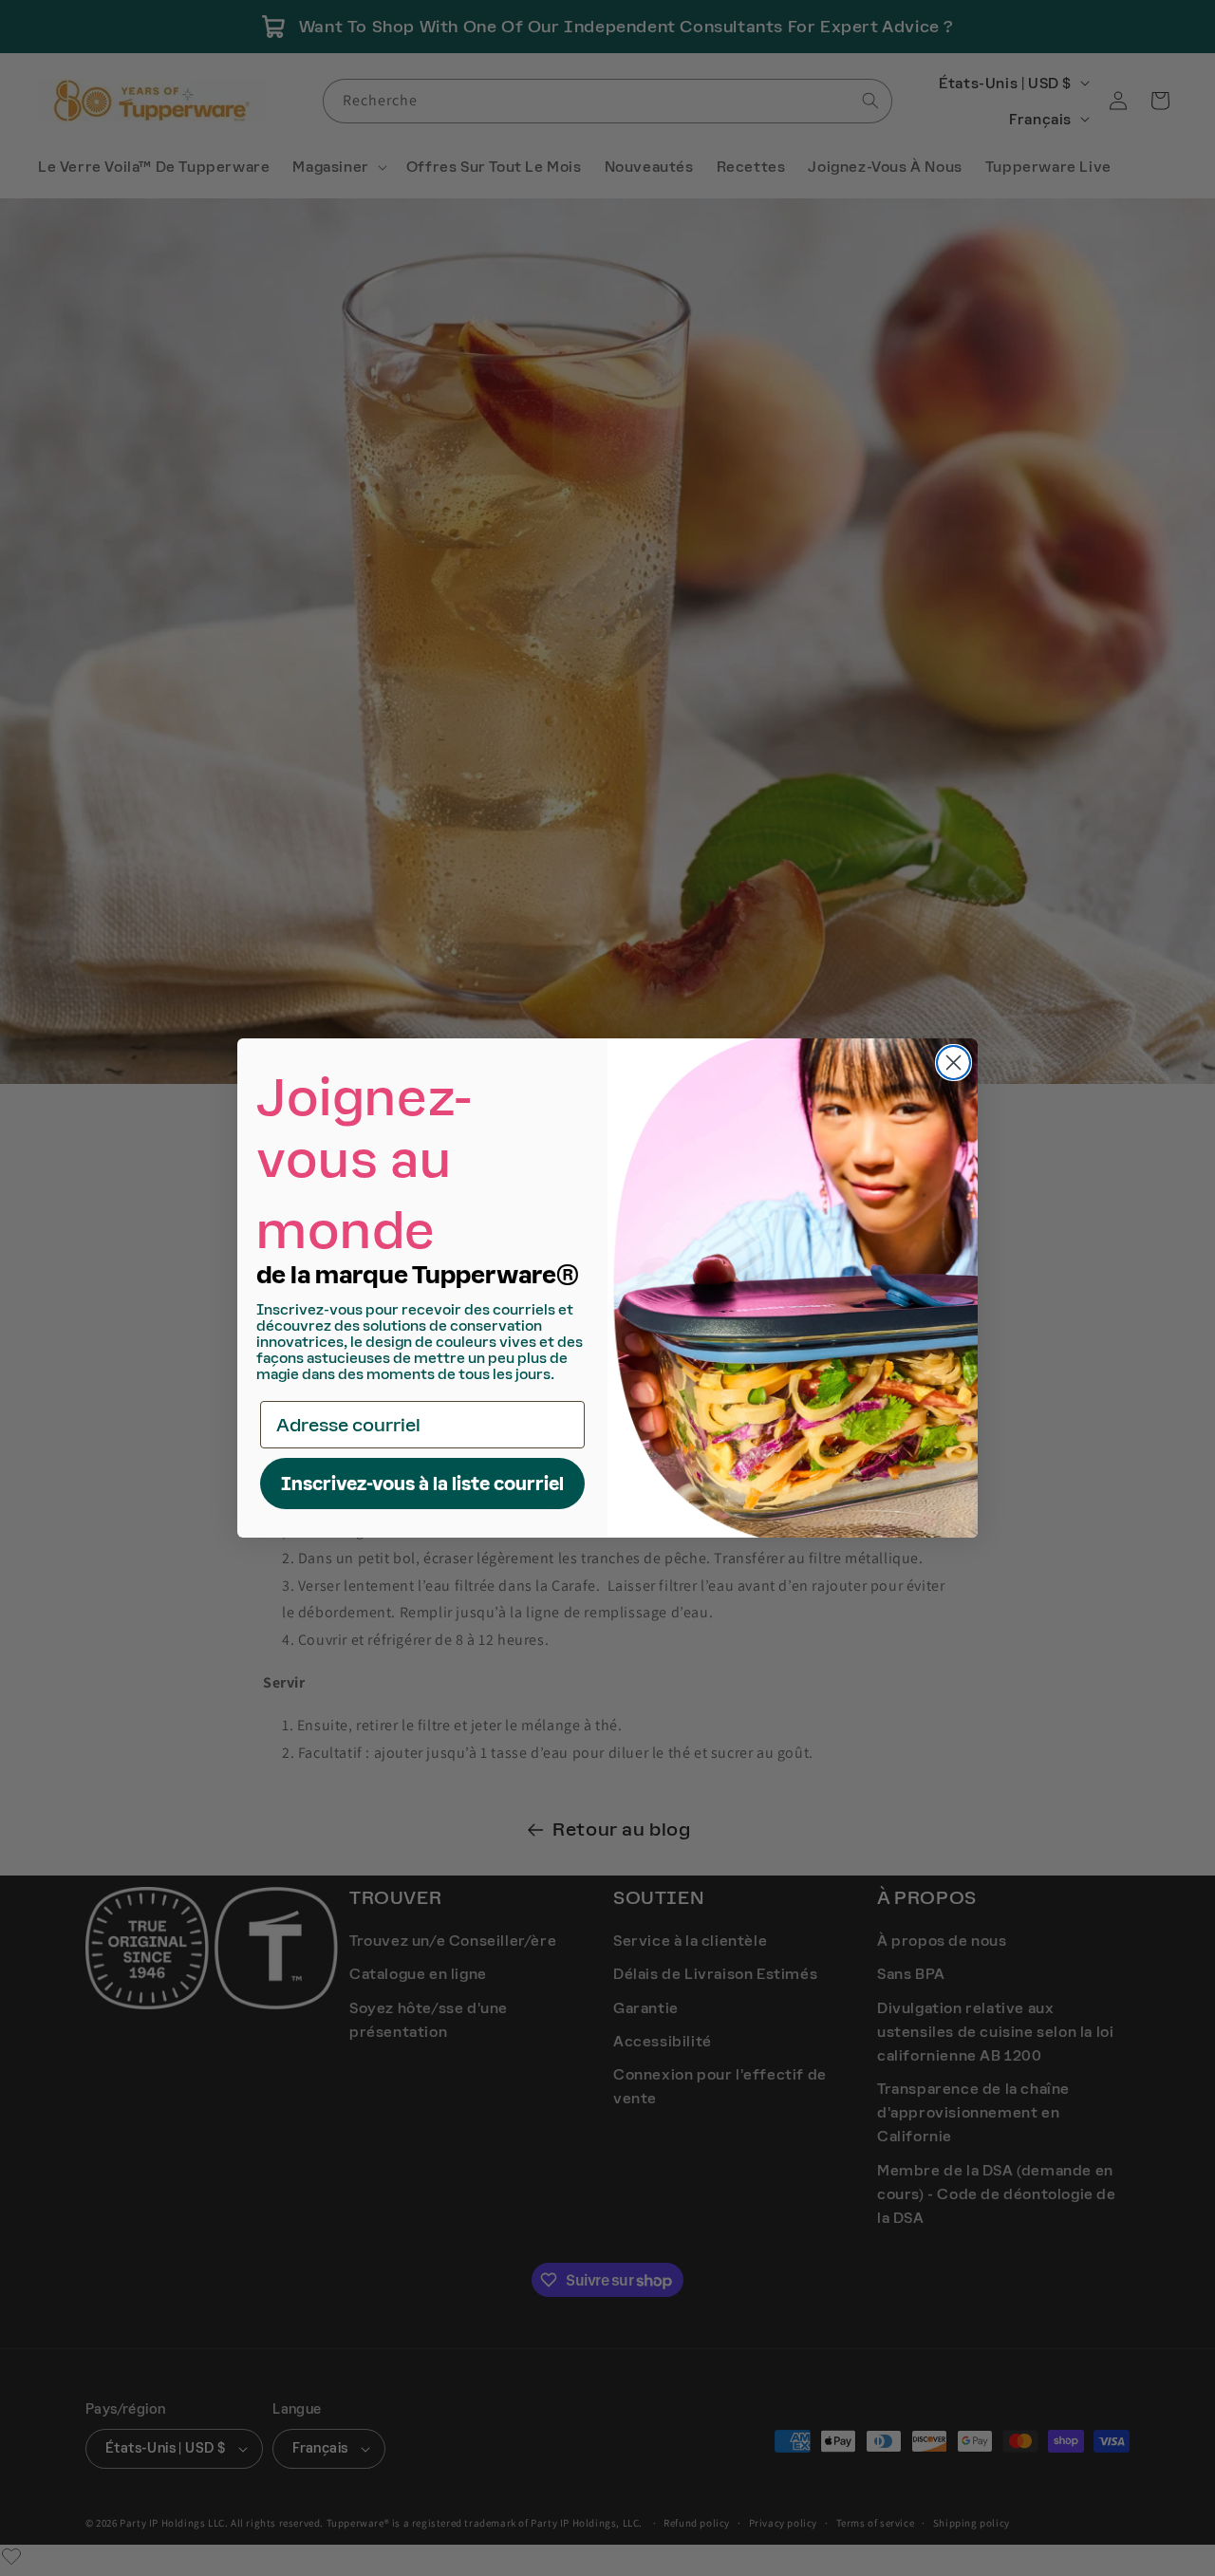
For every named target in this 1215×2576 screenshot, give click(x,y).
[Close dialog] (953, 1063)
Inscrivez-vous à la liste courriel (422, 1484)
